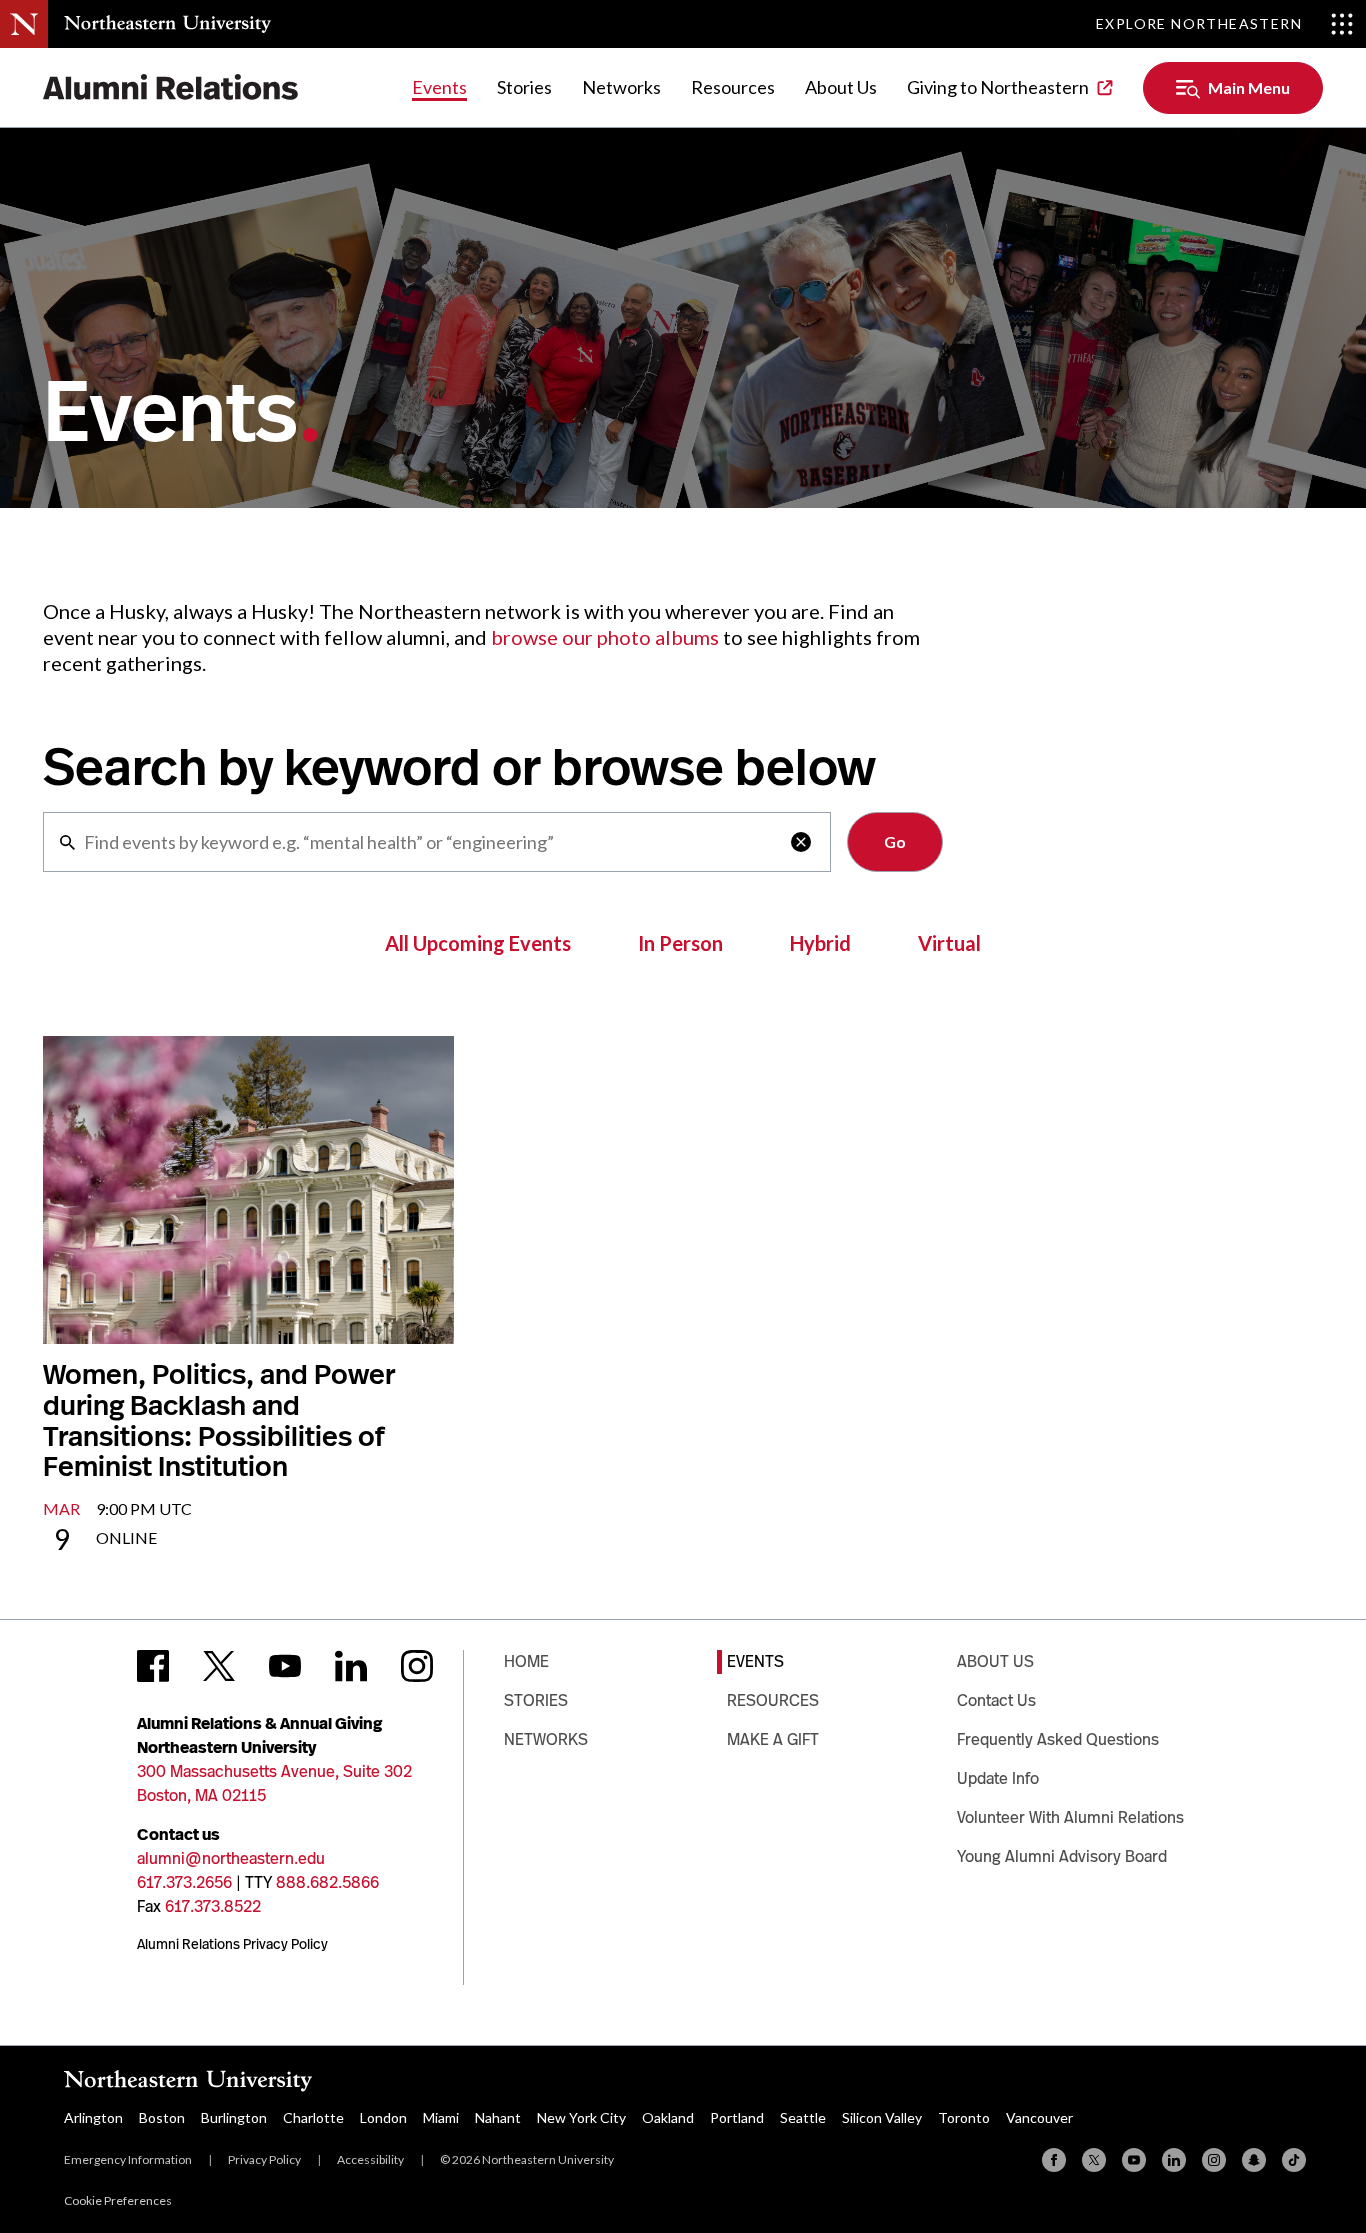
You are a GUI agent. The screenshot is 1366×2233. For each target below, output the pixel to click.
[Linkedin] (1174, 2160)
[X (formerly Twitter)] (1094, 2160)
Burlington (234, 2117)
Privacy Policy (264, 2159)
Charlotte (313, 2117)
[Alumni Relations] (171, 87)
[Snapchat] (1254, 2160)
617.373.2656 (184, 1882)
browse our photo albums (605, 637)
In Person (680, 943)
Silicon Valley (882, 2117)
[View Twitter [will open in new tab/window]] (219, 1666)
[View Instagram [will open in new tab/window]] (417, 1666)
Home (526, 1661)
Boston (162, 2117)
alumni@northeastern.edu (231, 1858)
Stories (524, 87)
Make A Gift (773, 1739)
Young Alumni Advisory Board (1062, 1856)
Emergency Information (128, 2159)
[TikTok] (1294, 2160)
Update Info (998, 1778)
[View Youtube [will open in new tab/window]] (285, 1666)
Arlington (93, 2117)
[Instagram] (1214, 2160)
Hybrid (820, 943)
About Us (841, 87)
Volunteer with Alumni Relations (1070, 1817)
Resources (733, 87)
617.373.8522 (213, 1906)
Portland (737, 2117)
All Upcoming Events (478, 943)
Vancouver (1039, 2117)
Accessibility (370, 2159)
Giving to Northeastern (998, 87)
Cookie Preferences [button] (118, 2200)
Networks (621, 87)
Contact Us (996, 1700)
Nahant (498, 2117)
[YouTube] (1134, 2160)
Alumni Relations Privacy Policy (232, 1944)
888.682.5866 (327, 1882)
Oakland (668, 2117)
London (383, 2117)
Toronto (964, 2117)
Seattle (803, 2117)
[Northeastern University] (167, 24)
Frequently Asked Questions (1058, 1739)
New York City (581, 2117)
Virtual (949, 943)
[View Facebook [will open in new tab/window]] (153, 1666)
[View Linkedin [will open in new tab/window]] (351, 1666)
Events (439, 87)
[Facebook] (1054, 2160)
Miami (441, 2117)
